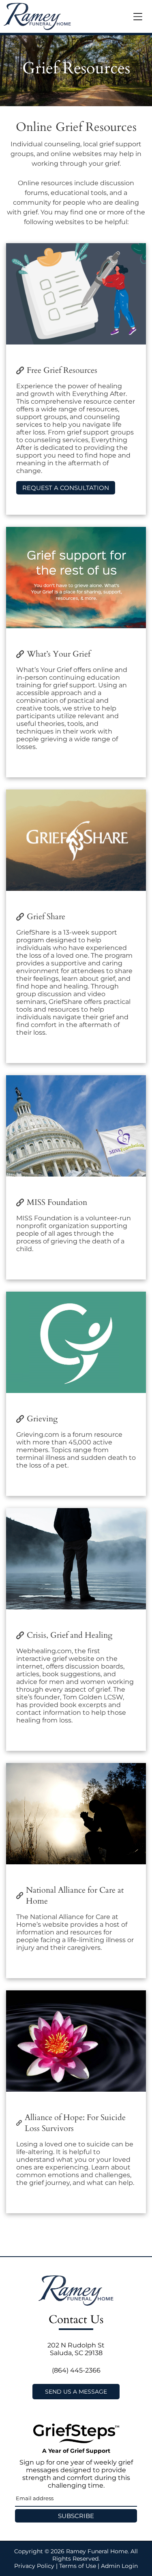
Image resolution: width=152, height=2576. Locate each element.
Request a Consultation (66, 488)
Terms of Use (78, 2566)
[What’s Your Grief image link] (76, 578)
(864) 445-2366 (76, 2370)
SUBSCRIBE (76, 2516)
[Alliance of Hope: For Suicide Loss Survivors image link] (76, 2041)
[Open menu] (138, 17)
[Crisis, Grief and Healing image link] (76, 1559)
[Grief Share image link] (76, 840)
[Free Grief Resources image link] (76, 294)
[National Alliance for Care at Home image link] (76, 1814)
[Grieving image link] (76, 1342)
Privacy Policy (34, 2566)
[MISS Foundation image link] (76, 1126)
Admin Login (119, 2566)
